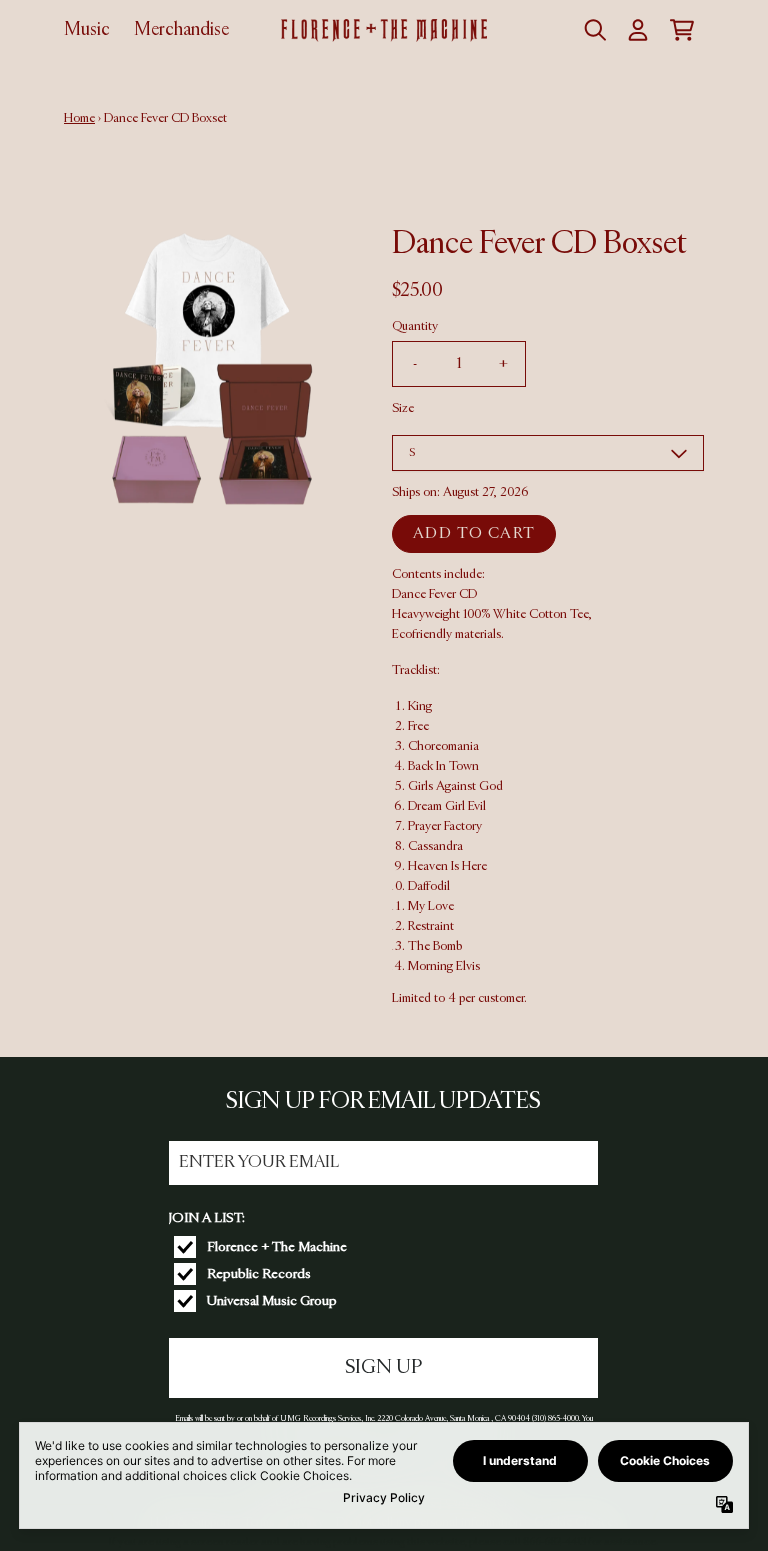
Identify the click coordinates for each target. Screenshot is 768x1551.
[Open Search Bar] (594, 30)
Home (79, 118)
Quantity (415, 326)
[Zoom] (208, 369)
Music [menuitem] (87, 30)
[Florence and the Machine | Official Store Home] (383, 30)
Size (403, 408)
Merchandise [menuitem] (181, 30)
